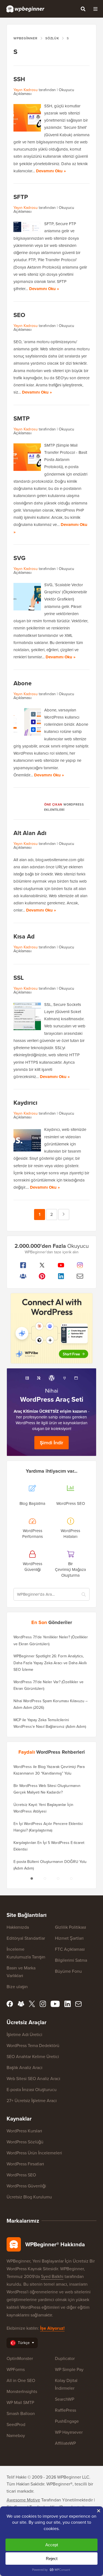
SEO (19, 315)
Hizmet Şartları (69, 1938)
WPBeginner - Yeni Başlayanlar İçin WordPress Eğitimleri (25, 9)
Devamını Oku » (51, 171)
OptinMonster (20, 2358)
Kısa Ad (24, 936)
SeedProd (16, 2424)
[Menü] (95, 9)
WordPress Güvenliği (26, 2186)
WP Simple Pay (69, 2369)
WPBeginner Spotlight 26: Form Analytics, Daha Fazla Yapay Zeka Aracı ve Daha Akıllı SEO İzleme (50, 1663)
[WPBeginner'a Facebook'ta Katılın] (23, 1265)
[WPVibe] (52, 1328)
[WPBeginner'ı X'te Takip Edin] (42, 1265)
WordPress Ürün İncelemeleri (34, 2153)
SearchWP (65, 2399)
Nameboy (16, 2436)
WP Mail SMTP (20, 2402)
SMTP (22, 418)
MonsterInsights (22, 2391)
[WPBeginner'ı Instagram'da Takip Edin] (80, 1265)
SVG (20, 558)
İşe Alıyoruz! (52, 2328)
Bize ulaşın (17, 1987)
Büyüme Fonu (68, 1971)
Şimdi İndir (51, 1443)
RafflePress (66, 2410)
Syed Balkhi (52, 2276)
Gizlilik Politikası (70, 1927)
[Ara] (83, 9)
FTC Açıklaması (70, 1949)
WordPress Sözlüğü (25, 2142)
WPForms (16, 2369)
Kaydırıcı (25, 1103)
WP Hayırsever (69, 2432)
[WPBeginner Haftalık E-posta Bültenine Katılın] (80, 1276)
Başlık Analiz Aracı (24, 2068)
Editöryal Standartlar (26, 1938)
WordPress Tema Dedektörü (33, 2046)
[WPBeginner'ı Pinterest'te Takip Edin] (42, 1276)
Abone (23, 683)
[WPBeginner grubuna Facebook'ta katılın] (23, 1276)
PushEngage (67, 2421)
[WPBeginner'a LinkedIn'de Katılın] (61, 1276)
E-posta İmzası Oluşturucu (32, 2090)
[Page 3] (58, 1879)
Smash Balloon (21, 2413)
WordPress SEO (21, 2175)
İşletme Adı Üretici (24, 2035)
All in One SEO (21, 2380)
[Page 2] (45, 1879)
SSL (19, 978)
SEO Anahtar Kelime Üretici (33, 2057)
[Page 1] (32, 1879)
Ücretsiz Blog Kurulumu (29, 2197)
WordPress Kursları (24, 2131)
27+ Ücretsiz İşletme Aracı (32, 2101)
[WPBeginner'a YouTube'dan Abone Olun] (61, 1265)
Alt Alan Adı (30, 833)
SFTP (21, 197)
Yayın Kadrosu (26, 90)
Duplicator (65, 2358)
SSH (19, 79)
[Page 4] (71, 1879)
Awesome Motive (23, 2500)
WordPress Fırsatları (25, 2164)
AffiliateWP (65, 2443)
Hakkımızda (18, 1927)
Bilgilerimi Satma (71, 1960)
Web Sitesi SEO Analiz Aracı (33, 2079)
